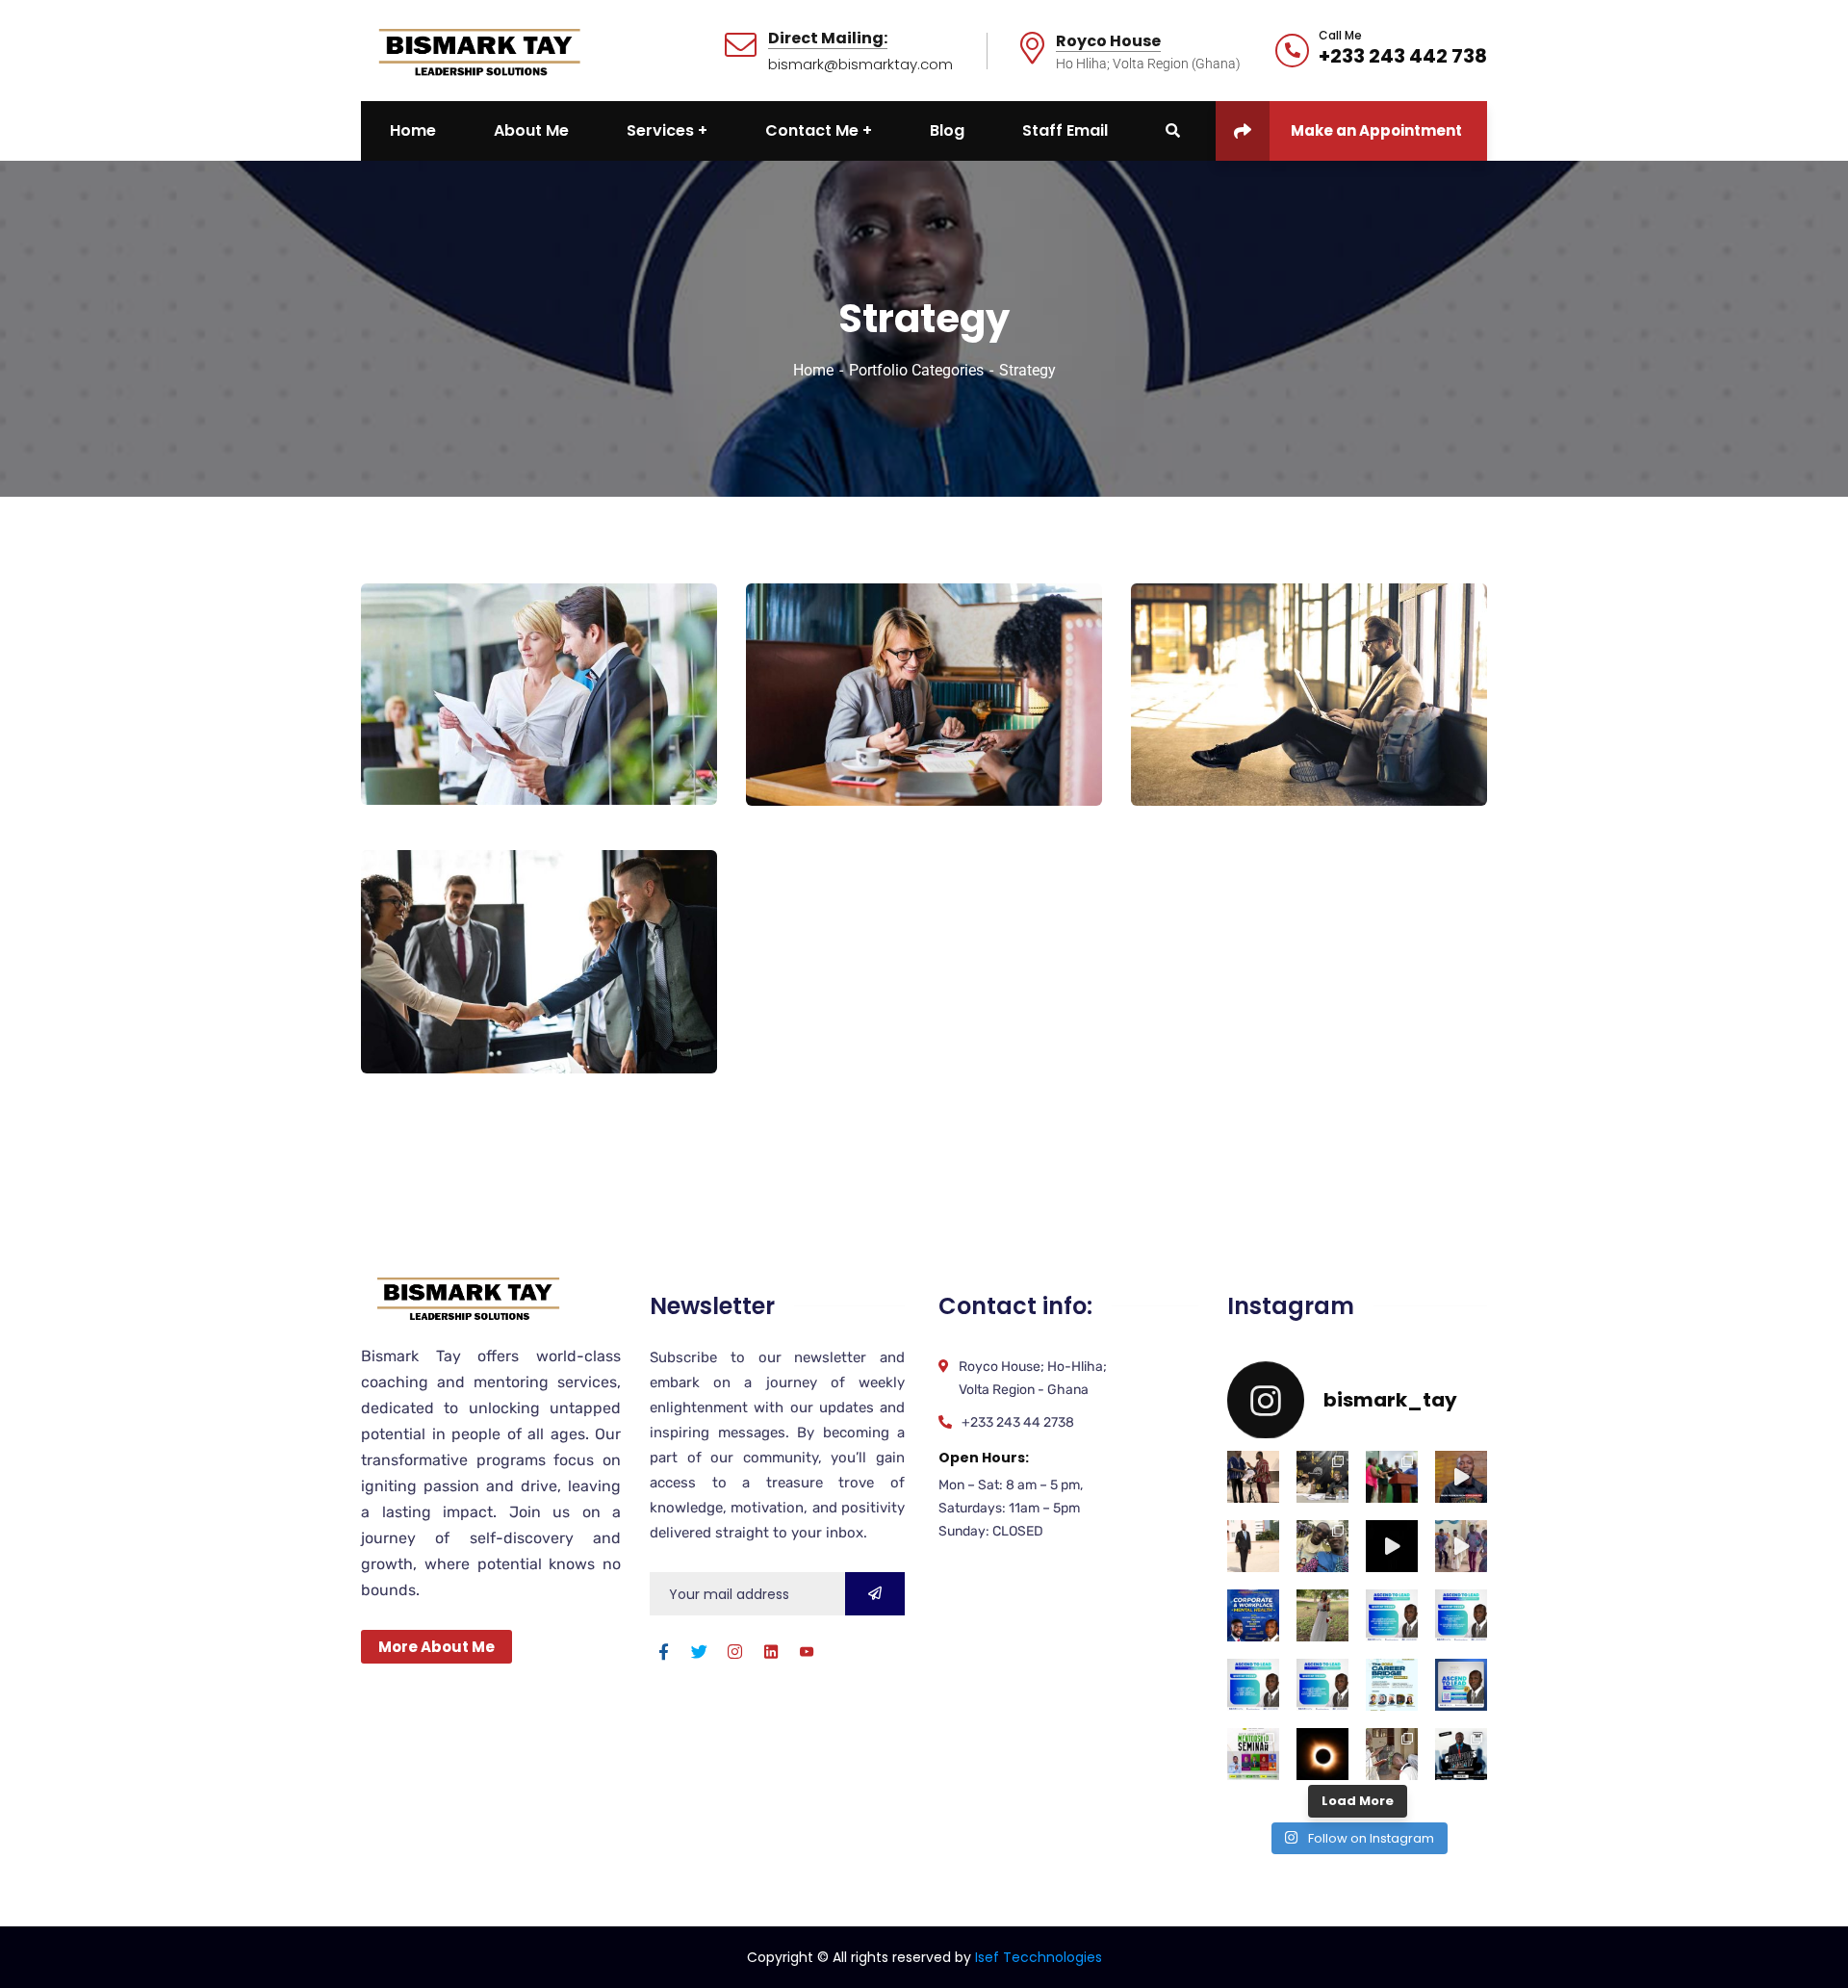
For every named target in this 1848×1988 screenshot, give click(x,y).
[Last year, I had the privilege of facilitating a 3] (1392, 1477)
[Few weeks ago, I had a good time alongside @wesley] (1322, 1477)
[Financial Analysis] (1059, 749)
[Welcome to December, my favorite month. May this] (1253, 1477)
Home (813, 370)
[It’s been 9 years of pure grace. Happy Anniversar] (1392, 1754)
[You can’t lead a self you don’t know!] (1461, 1615)
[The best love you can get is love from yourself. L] (1461, 1477)
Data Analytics (457, 750)
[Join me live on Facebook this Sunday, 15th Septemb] (1253, 1615)
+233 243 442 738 (1403, 56)
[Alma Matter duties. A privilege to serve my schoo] (1253, 1754)
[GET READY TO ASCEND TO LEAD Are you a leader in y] (1461, 1685)
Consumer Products (479, 1018)
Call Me (1340, 36)
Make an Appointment (1376, 130)
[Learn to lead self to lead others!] (1253, 1685)
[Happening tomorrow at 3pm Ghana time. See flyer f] (1461, 1754)
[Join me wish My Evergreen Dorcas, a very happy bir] (1322, 1615)
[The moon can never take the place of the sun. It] (1322, 1754)
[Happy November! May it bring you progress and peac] (1253, 1546)
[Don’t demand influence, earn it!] (1322, 1685)
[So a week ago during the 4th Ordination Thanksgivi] (1461, 1546)
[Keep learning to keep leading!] (1392, 1615)
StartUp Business (1235, 751)
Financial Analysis (856, 751)
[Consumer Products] (674, 1017)
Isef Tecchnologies (1039, 1957)
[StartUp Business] (1444, 749)
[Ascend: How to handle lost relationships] (1392, 1546)
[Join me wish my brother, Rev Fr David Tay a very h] (1322, 1546)
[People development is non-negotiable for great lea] (1392, 1685)
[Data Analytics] (674, 749)
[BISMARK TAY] (477, 50)
